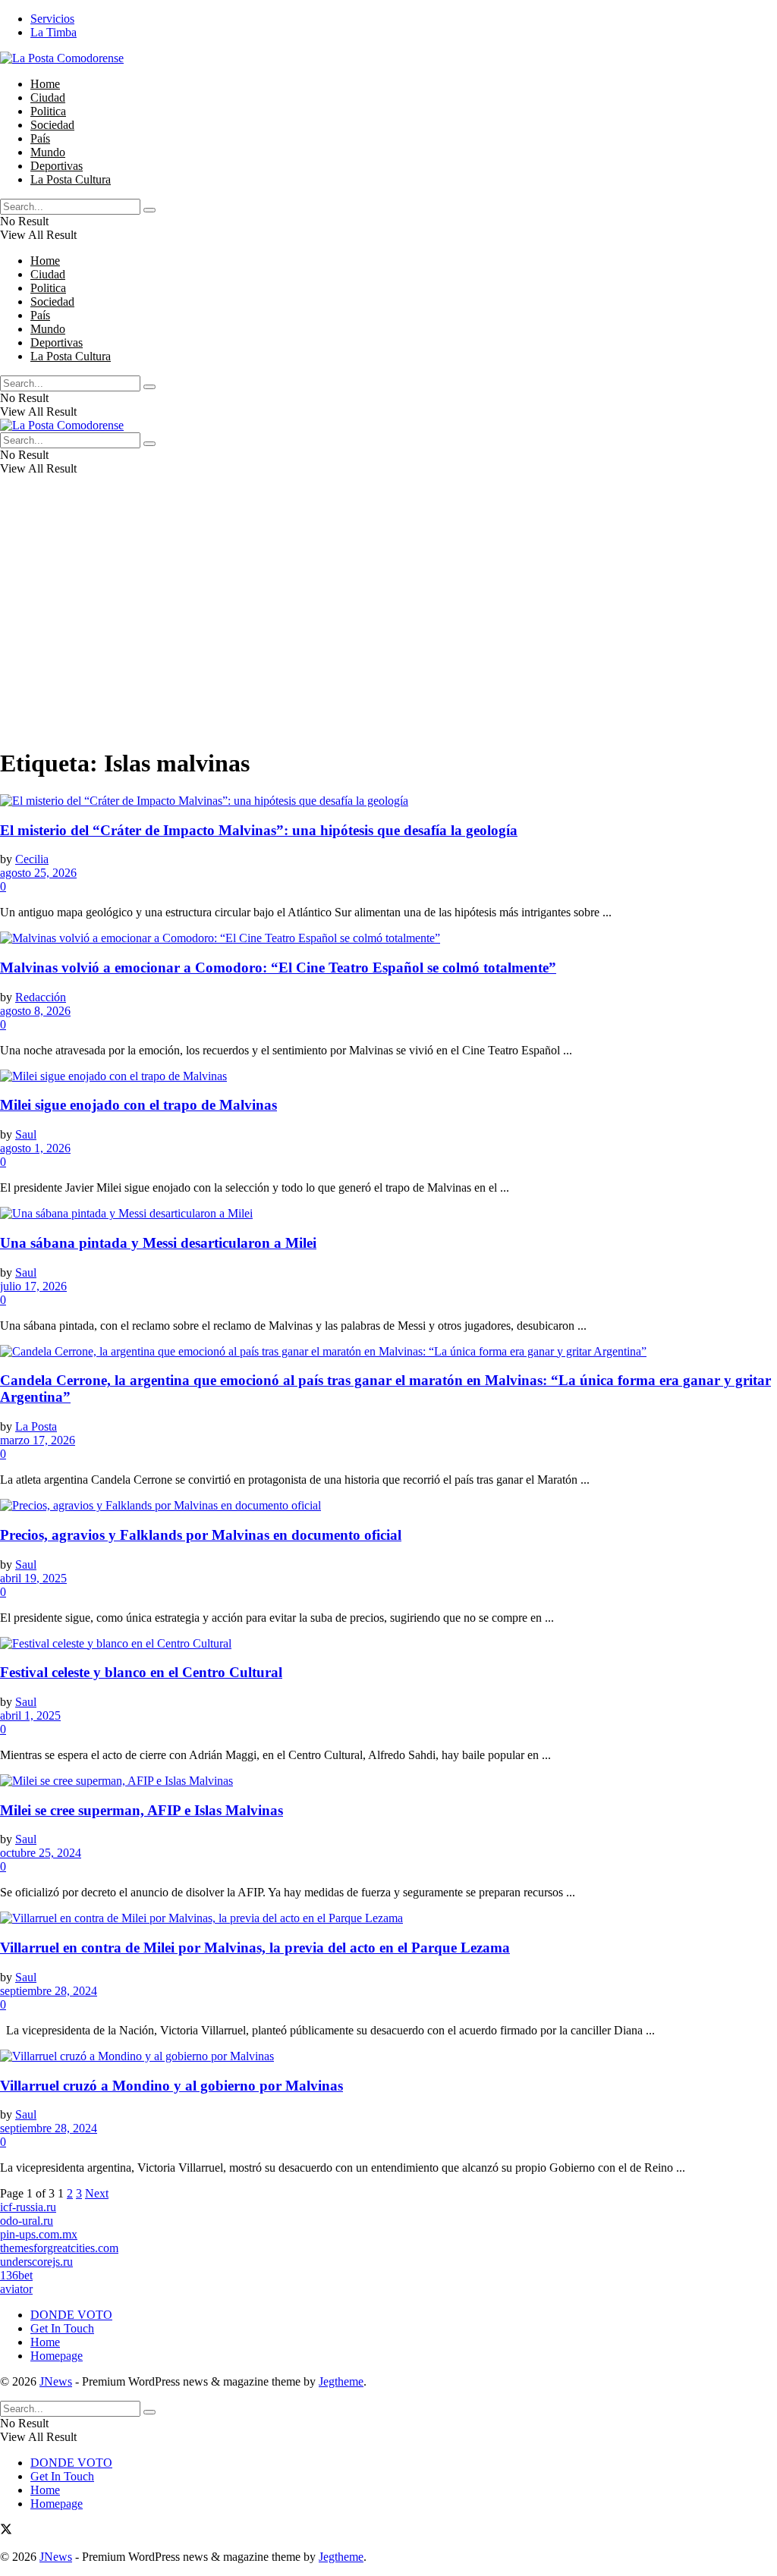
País (40, 138)
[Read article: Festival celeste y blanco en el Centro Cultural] (388, 1644)
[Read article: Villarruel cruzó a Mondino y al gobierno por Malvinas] (388, 2056)
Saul (26, 1134)
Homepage (57, 2356)
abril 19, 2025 (33, 1578)
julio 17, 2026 (33, 1286)
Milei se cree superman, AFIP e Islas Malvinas (142, 1810)
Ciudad (48, 97)
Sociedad (52, 125)
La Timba (53, 32)
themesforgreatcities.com (59, 2248)
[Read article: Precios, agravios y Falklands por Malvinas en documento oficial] (388, 1506)
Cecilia (32, 859)
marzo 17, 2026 (38, 1440)
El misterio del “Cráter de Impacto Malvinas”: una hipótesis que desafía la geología (259, 830)
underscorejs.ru (36, 2262)
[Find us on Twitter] (6, 2531)
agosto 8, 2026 (35, 1011)
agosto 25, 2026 (38, 873)
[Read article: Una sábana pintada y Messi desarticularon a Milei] (388, 1214)
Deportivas (57, 166)
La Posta (36, 1426)
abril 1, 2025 (30, 1715)
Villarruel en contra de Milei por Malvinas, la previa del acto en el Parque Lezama (255, 1948)
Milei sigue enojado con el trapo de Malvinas (138, 1105)
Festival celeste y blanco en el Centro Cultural (141, 1672)
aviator (16, 2289)
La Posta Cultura (71, 179)
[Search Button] (149, 210)
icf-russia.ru (28, 2207)
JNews (56, 2381)
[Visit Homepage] (62, 58)
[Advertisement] (388, 627)
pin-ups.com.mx (39, 2234)
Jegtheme (341, 2381)
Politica (48, 111)
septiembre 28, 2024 (49, 1991)
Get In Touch (62, 2328)
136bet (16, 2275)
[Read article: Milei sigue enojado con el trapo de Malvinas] (388, 1076)
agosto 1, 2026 (35, 1148)
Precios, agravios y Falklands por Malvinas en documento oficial (201, 1535)
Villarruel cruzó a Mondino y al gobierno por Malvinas (171, 2086)
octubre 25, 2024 (41, 1853)
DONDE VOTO (71, 2315)
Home (45, 84)
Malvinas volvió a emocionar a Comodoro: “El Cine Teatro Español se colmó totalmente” (278, 968)
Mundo (48, 152)
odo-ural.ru (27, 2221)
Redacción (41, 997)
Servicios (52, 19)
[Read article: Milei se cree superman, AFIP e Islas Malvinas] (388, 1781)
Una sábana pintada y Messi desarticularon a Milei (158, 1243)
